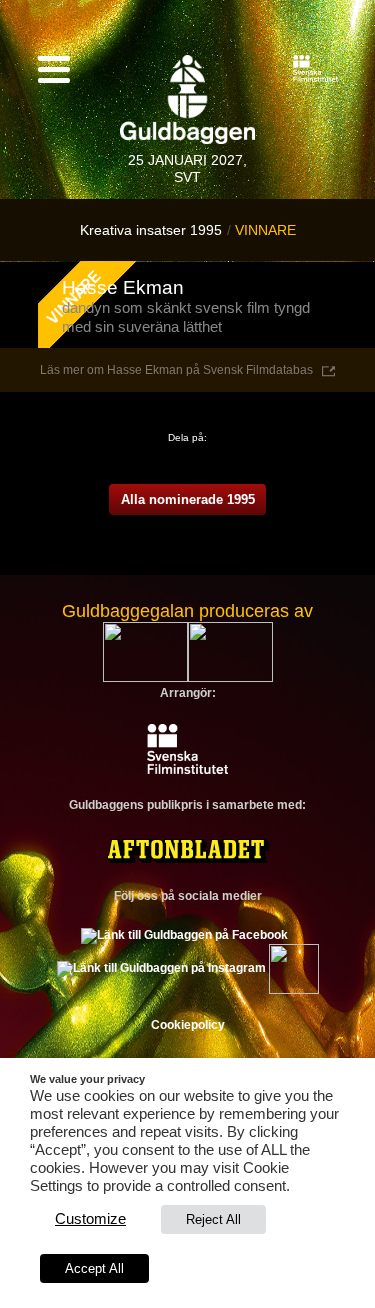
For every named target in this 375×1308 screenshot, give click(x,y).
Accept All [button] (94, 1268)
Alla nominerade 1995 (188, 499)
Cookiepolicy (188, 1025)
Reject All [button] (213, 1219)
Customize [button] (90, 1219)
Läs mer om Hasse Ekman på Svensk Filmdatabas (176, 370)
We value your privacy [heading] (87, 1079)
